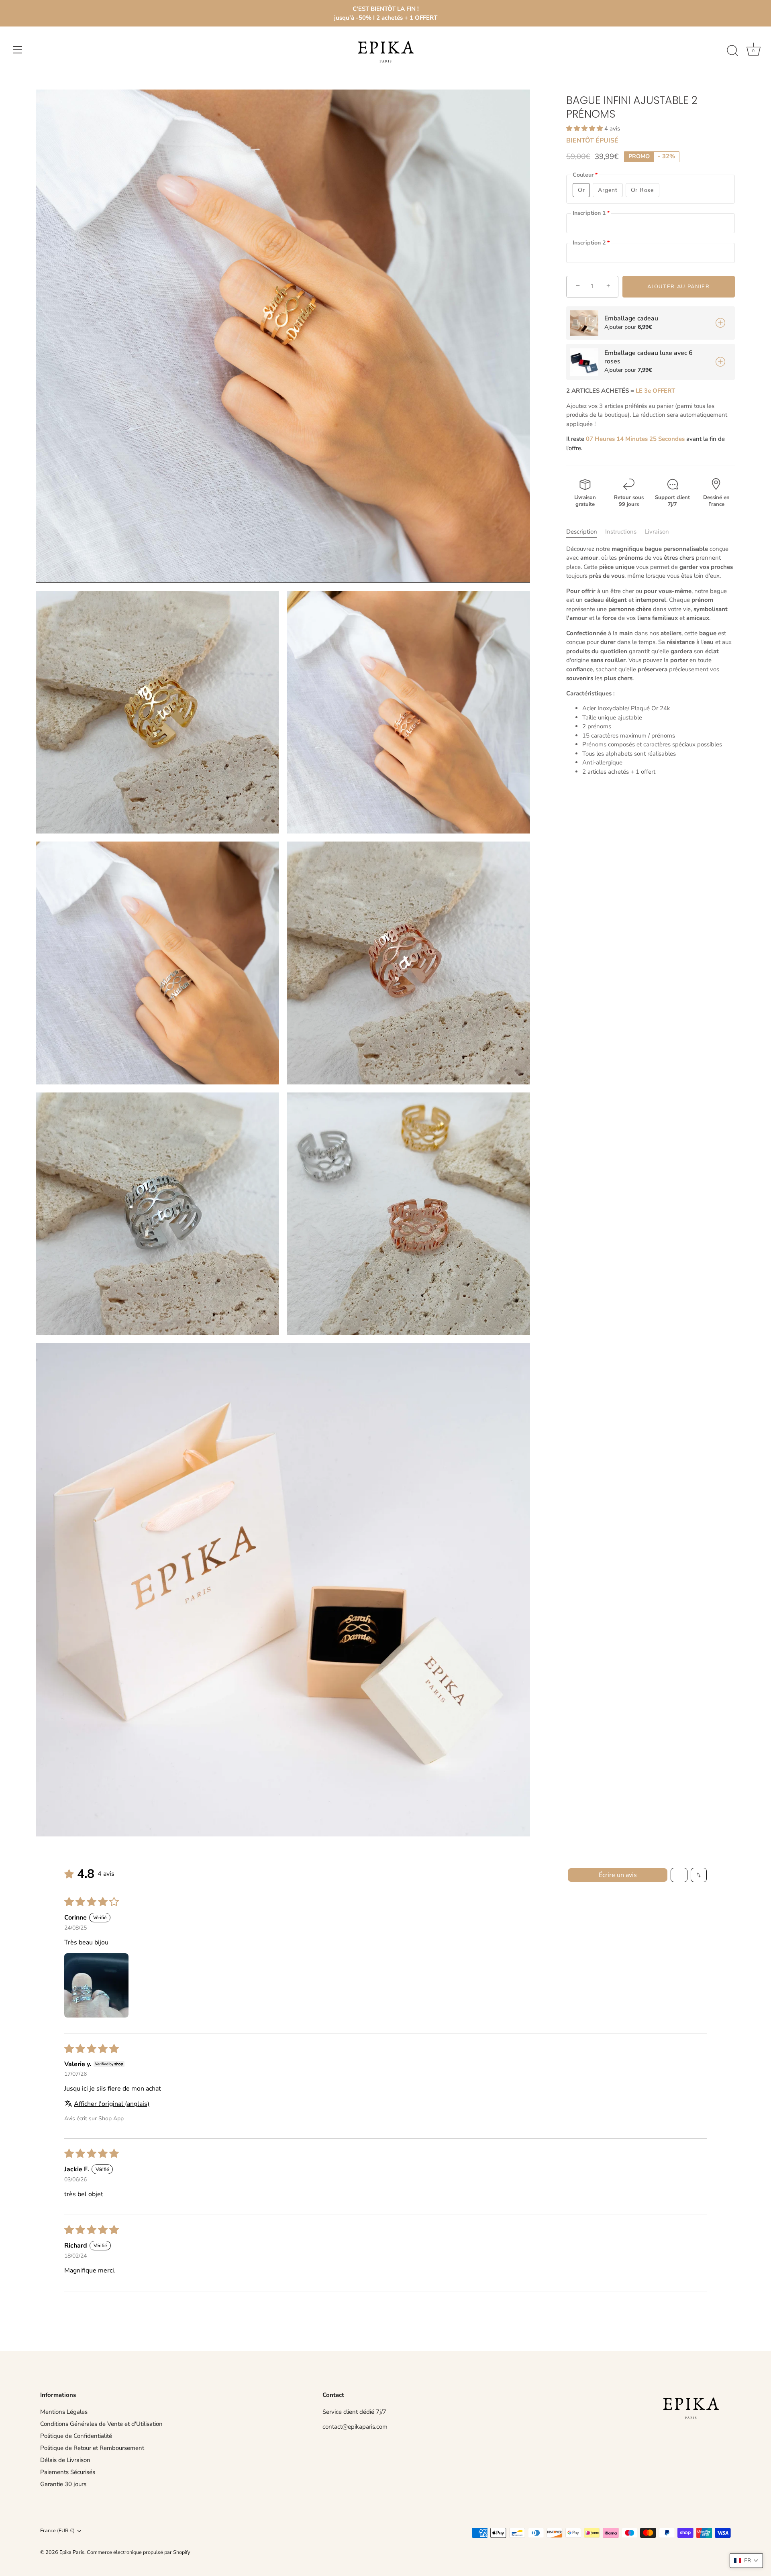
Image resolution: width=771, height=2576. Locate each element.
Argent (608, 190)
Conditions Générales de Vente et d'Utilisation (101, 2424)
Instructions (621, 532)
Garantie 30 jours (63, 2484)
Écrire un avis (618, 1875)
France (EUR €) (57, 2531)
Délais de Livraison (65, 2460)
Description (582, 532)
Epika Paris (72, 2552)
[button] (585, 128)
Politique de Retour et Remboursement (92, 2448)
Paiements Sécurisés (68, 2472)
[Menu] (18, 50)
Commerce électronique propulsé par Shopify (139, 2552)
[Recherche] (732, 51)
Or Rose (642, 190)
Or (581, 190)
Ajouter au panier (679, 286)
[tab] (586, 532)
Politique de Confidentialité (76, 2436)
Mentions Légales (64, 2412)
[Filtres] (679, 1875)
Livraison (657, 532)
